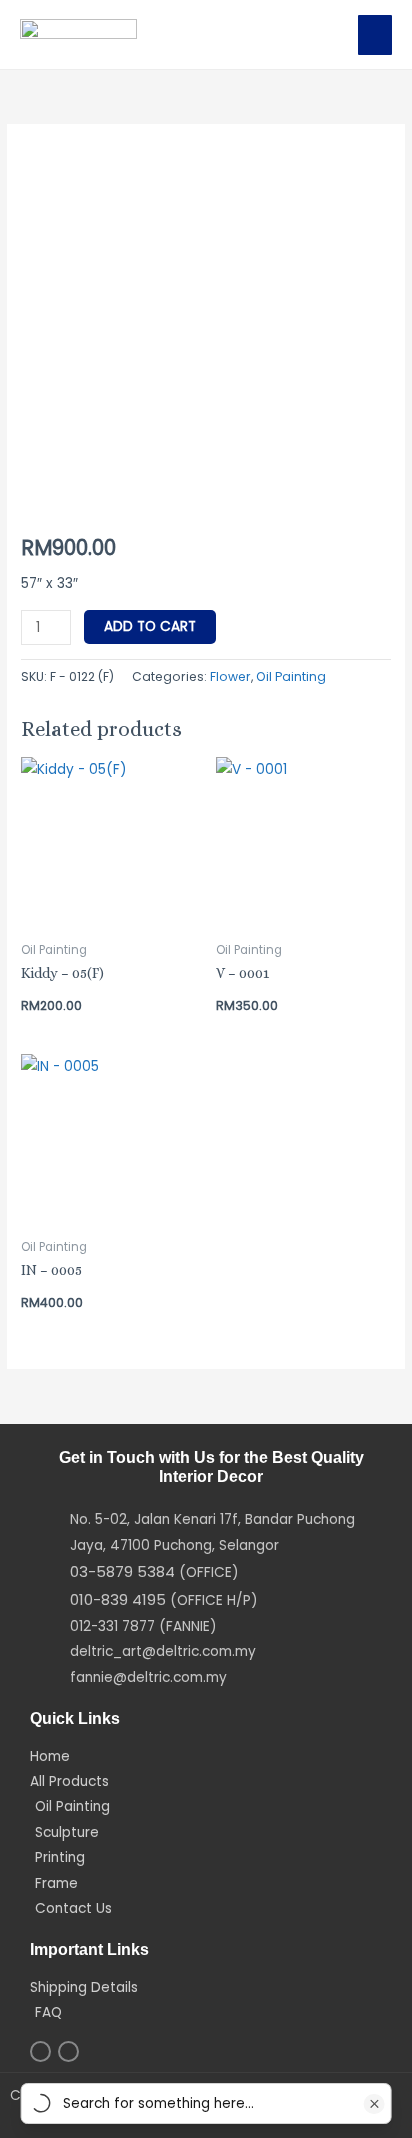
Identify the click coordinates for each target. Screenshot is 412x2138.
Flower (230, 676)
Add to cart (150, 626)
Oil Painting (291, 676)
